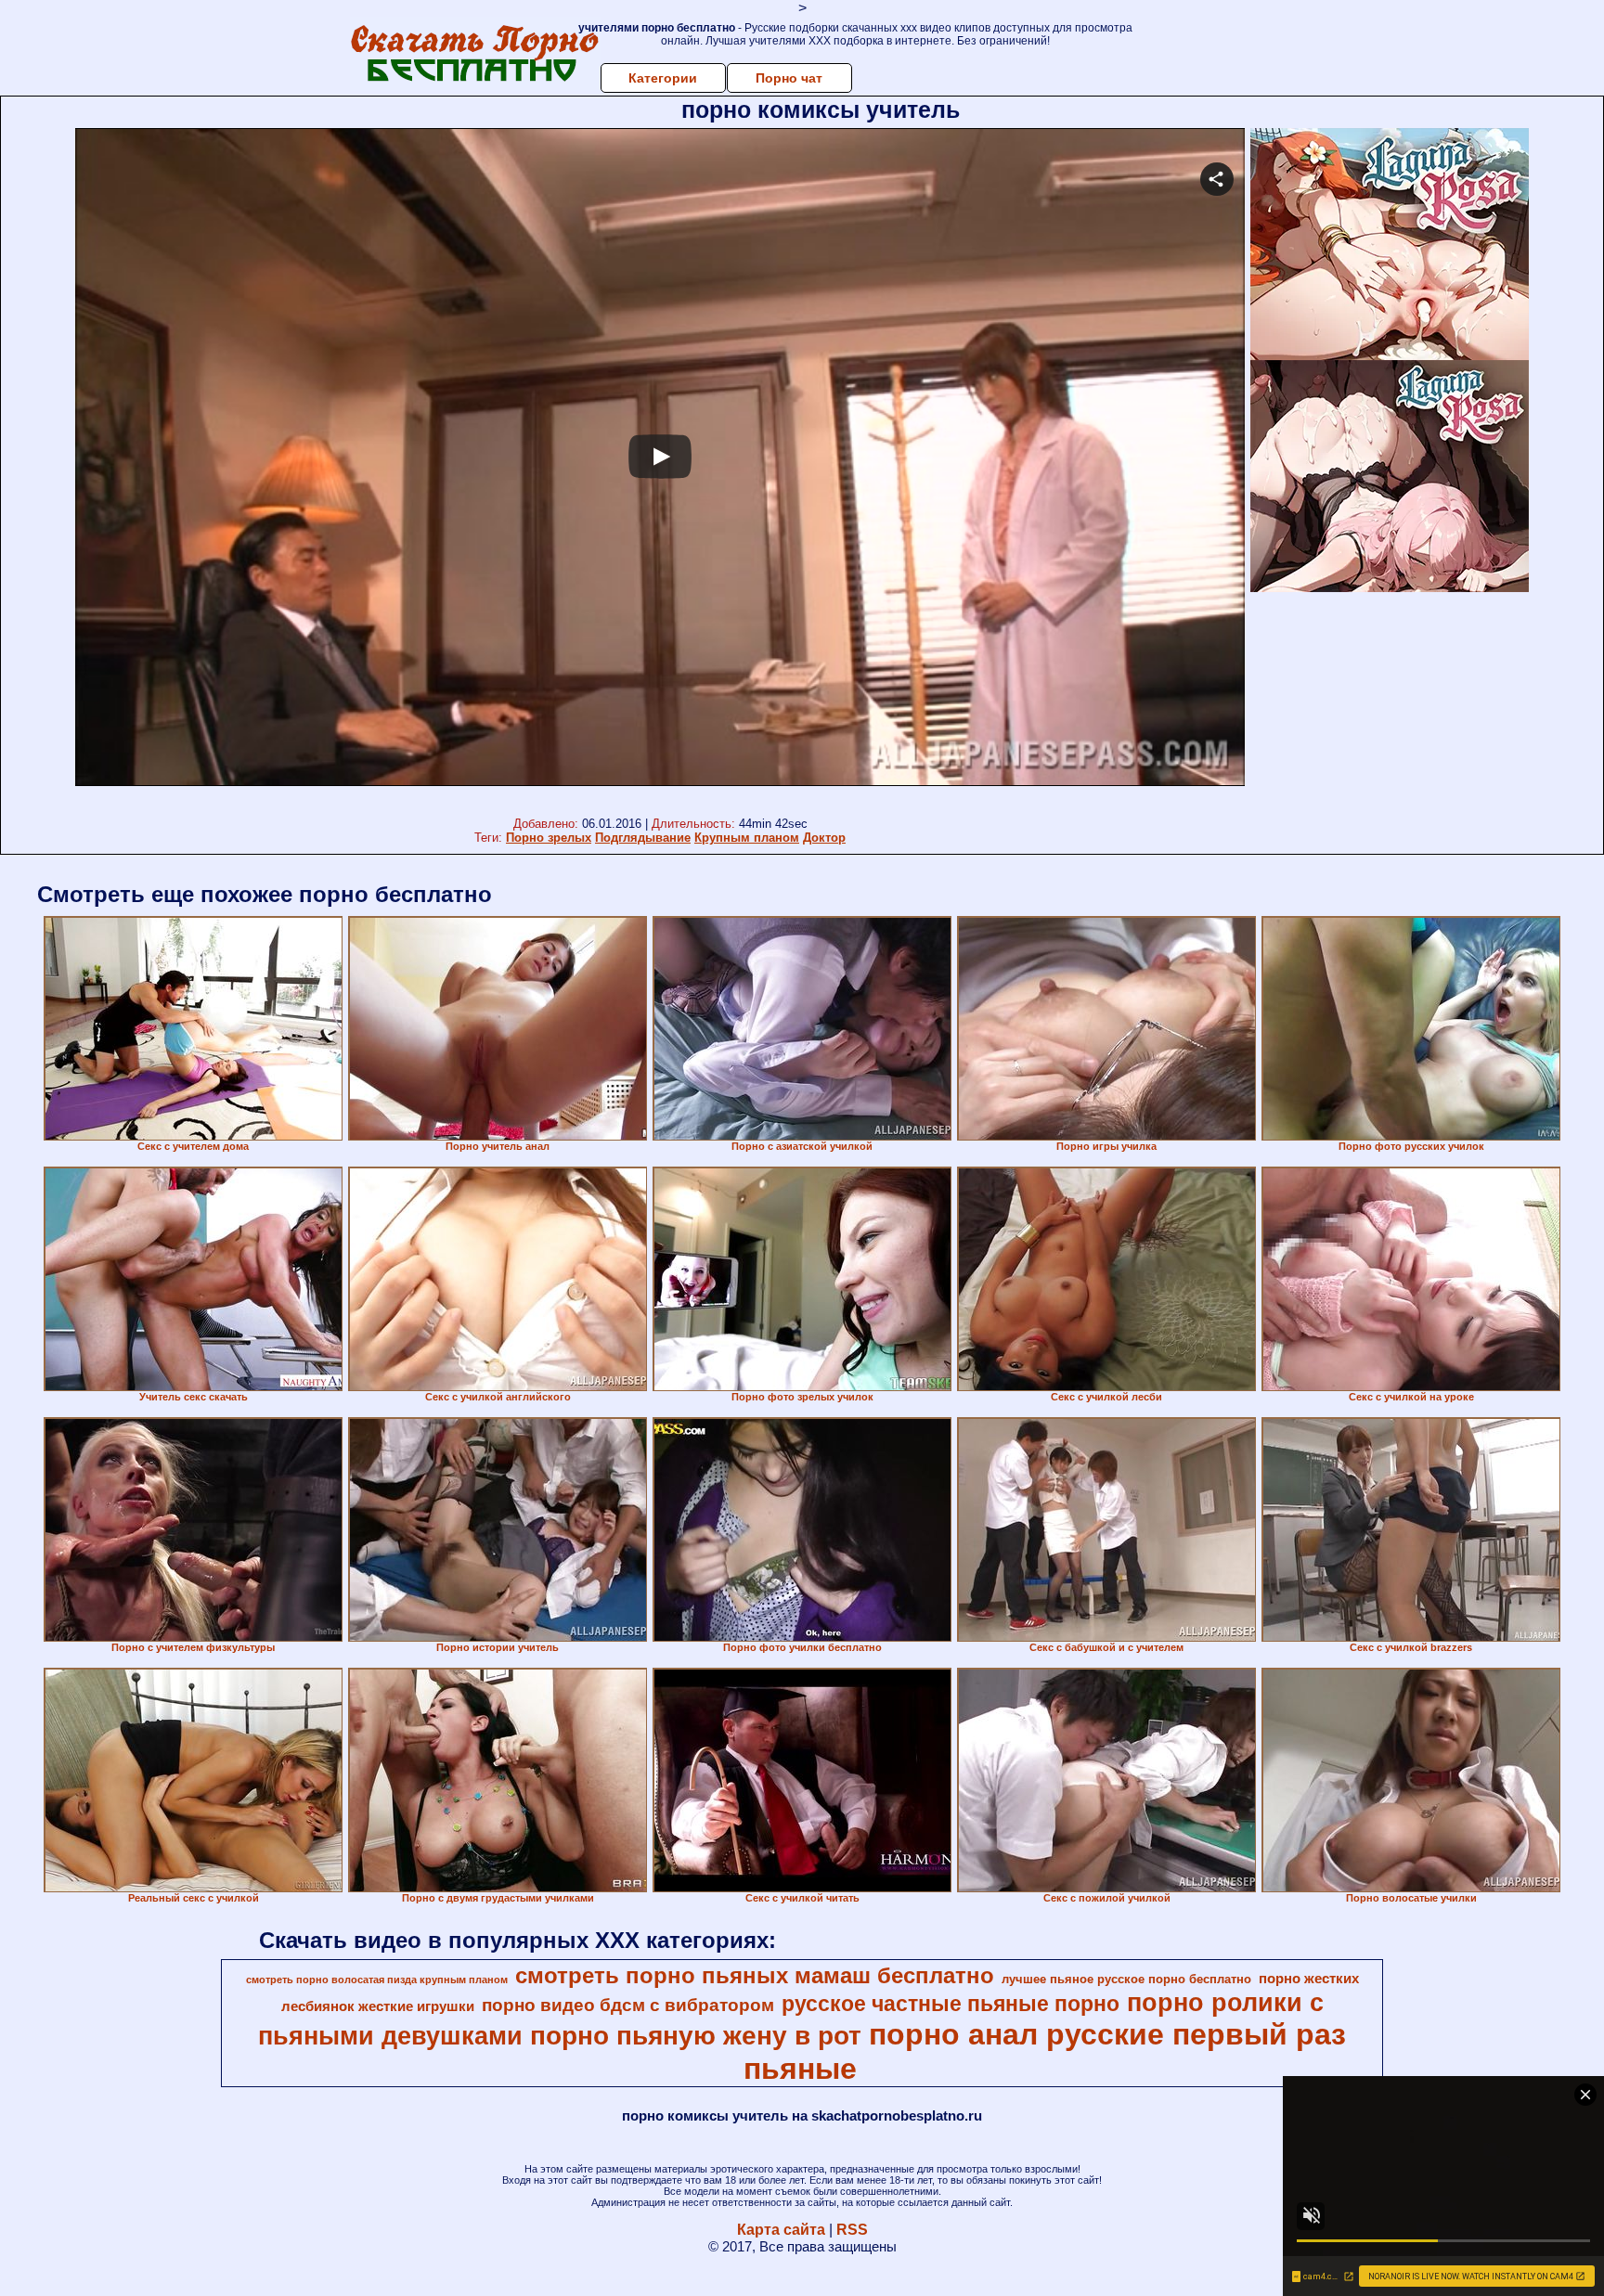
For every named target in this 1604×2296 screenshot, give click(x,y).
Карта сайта (781, 2230)
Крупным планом (747, 838)
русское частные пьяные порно (951, 2004)
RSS (852, 2230)
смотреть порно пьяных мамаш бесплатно (755, 1975)
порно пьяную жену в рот (696, 2036)
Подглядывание (643, 838)
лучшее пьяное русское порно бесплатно (1126, 1979)
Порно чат (789, 78)
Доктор (824, 838)
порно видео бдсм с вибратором (628, 2005)
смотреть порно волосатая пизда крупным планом (377, 1980)
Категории (663, 78)
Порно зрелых (549, 838)
